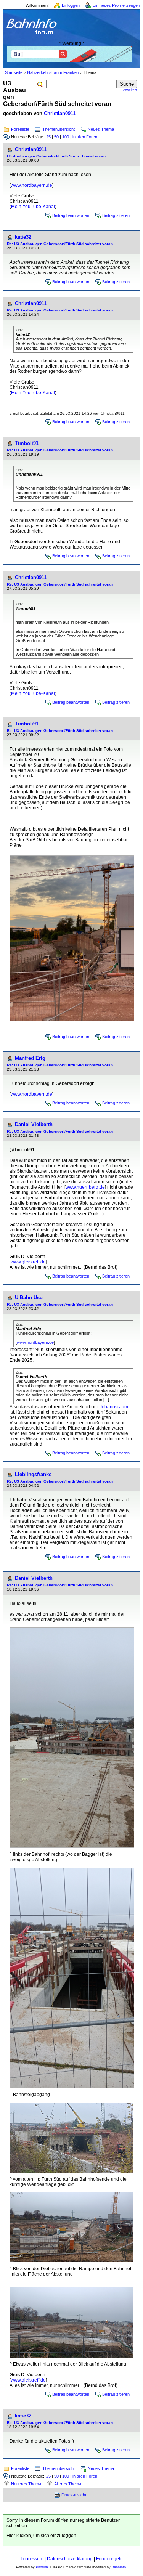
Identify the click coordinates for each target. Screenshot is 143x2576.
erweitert (130, 90)
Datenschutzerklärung (70, 2559)
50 (56, 137)
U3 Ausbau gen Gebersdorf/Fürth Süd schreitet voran (56, 156)
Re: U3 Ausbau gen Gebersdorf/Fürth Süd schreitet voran (60, 244)
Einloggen (71, 5)
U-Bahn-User (30, 1298)
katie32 (23, 237)
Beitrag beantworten (71, 215)
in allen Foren (85, 137)
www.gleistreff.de (28, 1262)
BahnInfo (119, 2567)
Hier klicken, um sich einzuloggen (41, 2536)
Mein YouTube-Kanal (33, 207)
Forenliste (20, 129)
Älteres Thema (68, 2484)
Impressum (32, 2559)
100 (66, 137)
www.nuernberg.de (85, 1187)
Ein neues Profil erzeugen (116, 5)
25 (48, 137)
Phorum (42, 2567)
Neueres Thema (26, 2484)
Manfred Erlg (30, 1058)
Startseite (14, 72)
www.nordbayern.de (31, 185)
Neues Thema (101, 129)
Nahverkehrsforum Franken (53, 72)
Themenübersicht (59, 129)
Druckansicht (74, 2495)
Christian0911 (60, 113)
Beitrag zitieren (116, 215)
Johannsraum (114, 1407)
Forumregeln (109, 2559)
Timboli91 (27, 443)
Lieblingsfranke (33, 1474)
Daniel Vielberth (34, 1124)
